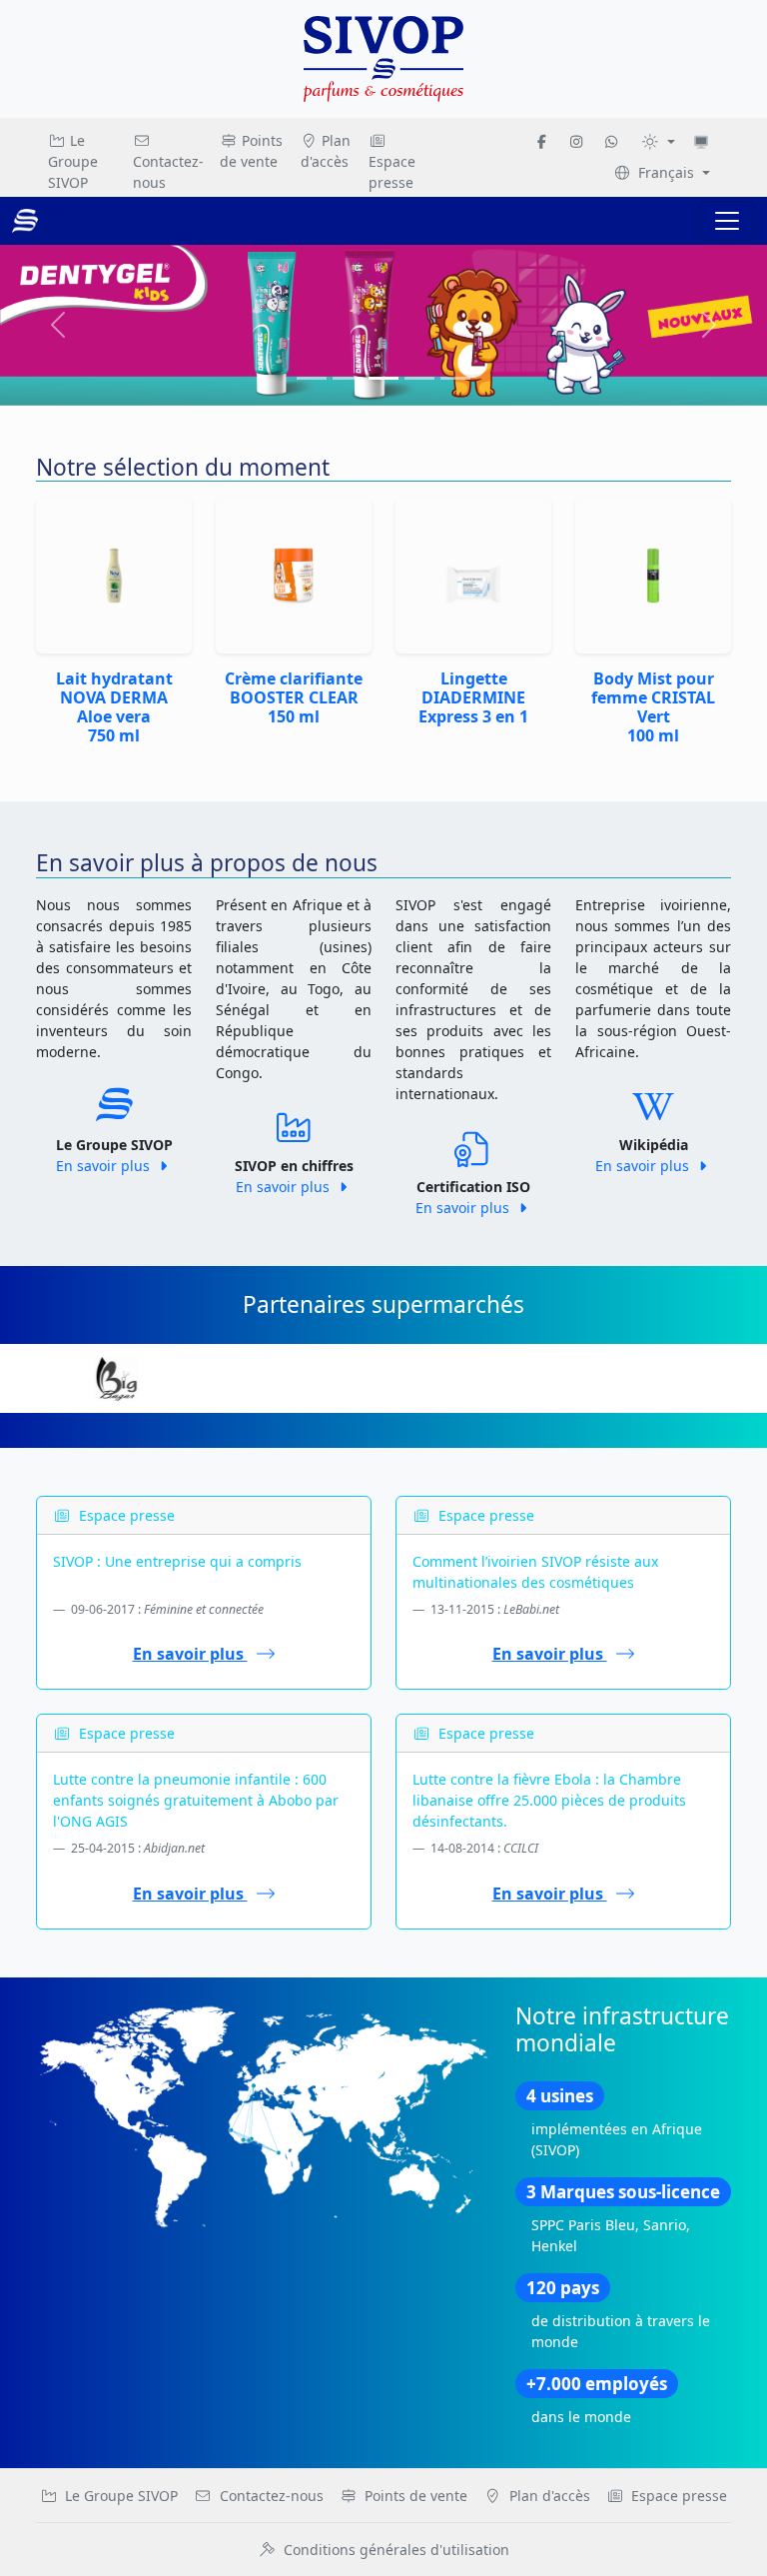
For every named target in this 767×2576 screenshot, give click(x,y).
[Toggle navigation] (727, 221)
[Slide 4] (455, 378)
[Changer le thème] (658, 141)
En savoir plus (105, 1166)
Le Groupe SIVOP (73, 161)
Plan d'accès (326, 151)
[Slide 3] (419, 378)
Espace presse (392, 172)
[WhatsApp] (611, 141)
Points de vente (251, 151)
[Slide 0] (312, 378)
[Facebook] (542, 141)
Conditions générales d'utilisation (396, 2550)
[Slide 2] (383, 378)
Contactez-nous (168, 172)
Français (666, 172)
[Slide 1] (348, 378)
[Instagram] (576, 141)
